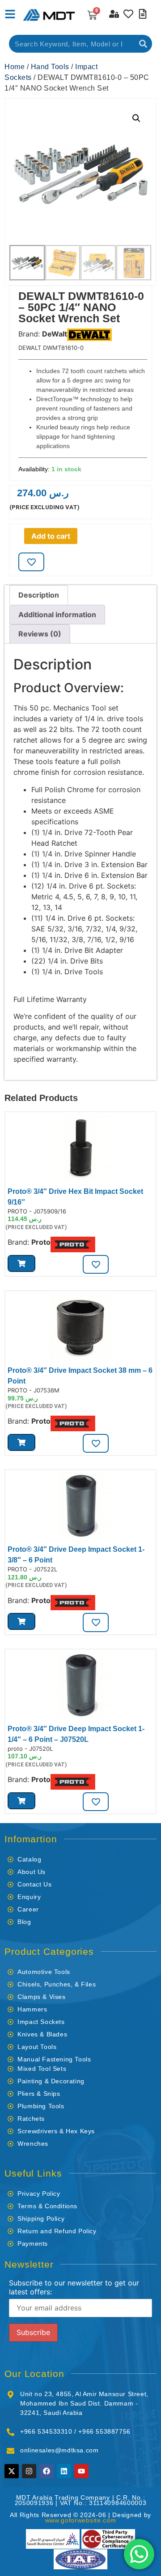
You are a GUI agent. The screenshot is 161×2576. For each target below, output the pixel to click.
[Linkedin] (64, 2471)
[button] (136, 118)
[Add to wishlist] (31, 562)
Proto (41, 1242)
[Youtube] (81, 2471)
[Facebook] (47, 2471)
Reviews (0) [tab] (40, 634)
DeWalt (55, 334)
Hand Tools (50, 67)
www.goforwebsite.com (81, 2520)
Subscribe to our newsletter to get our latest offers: (74, 2287)
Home (15, 67)
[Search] (143, 44)
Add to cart (51, 536)
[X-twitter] (12, 2471)
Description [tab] (39, 595)
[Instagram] (29, 2471)
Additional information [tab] (57, 615)
